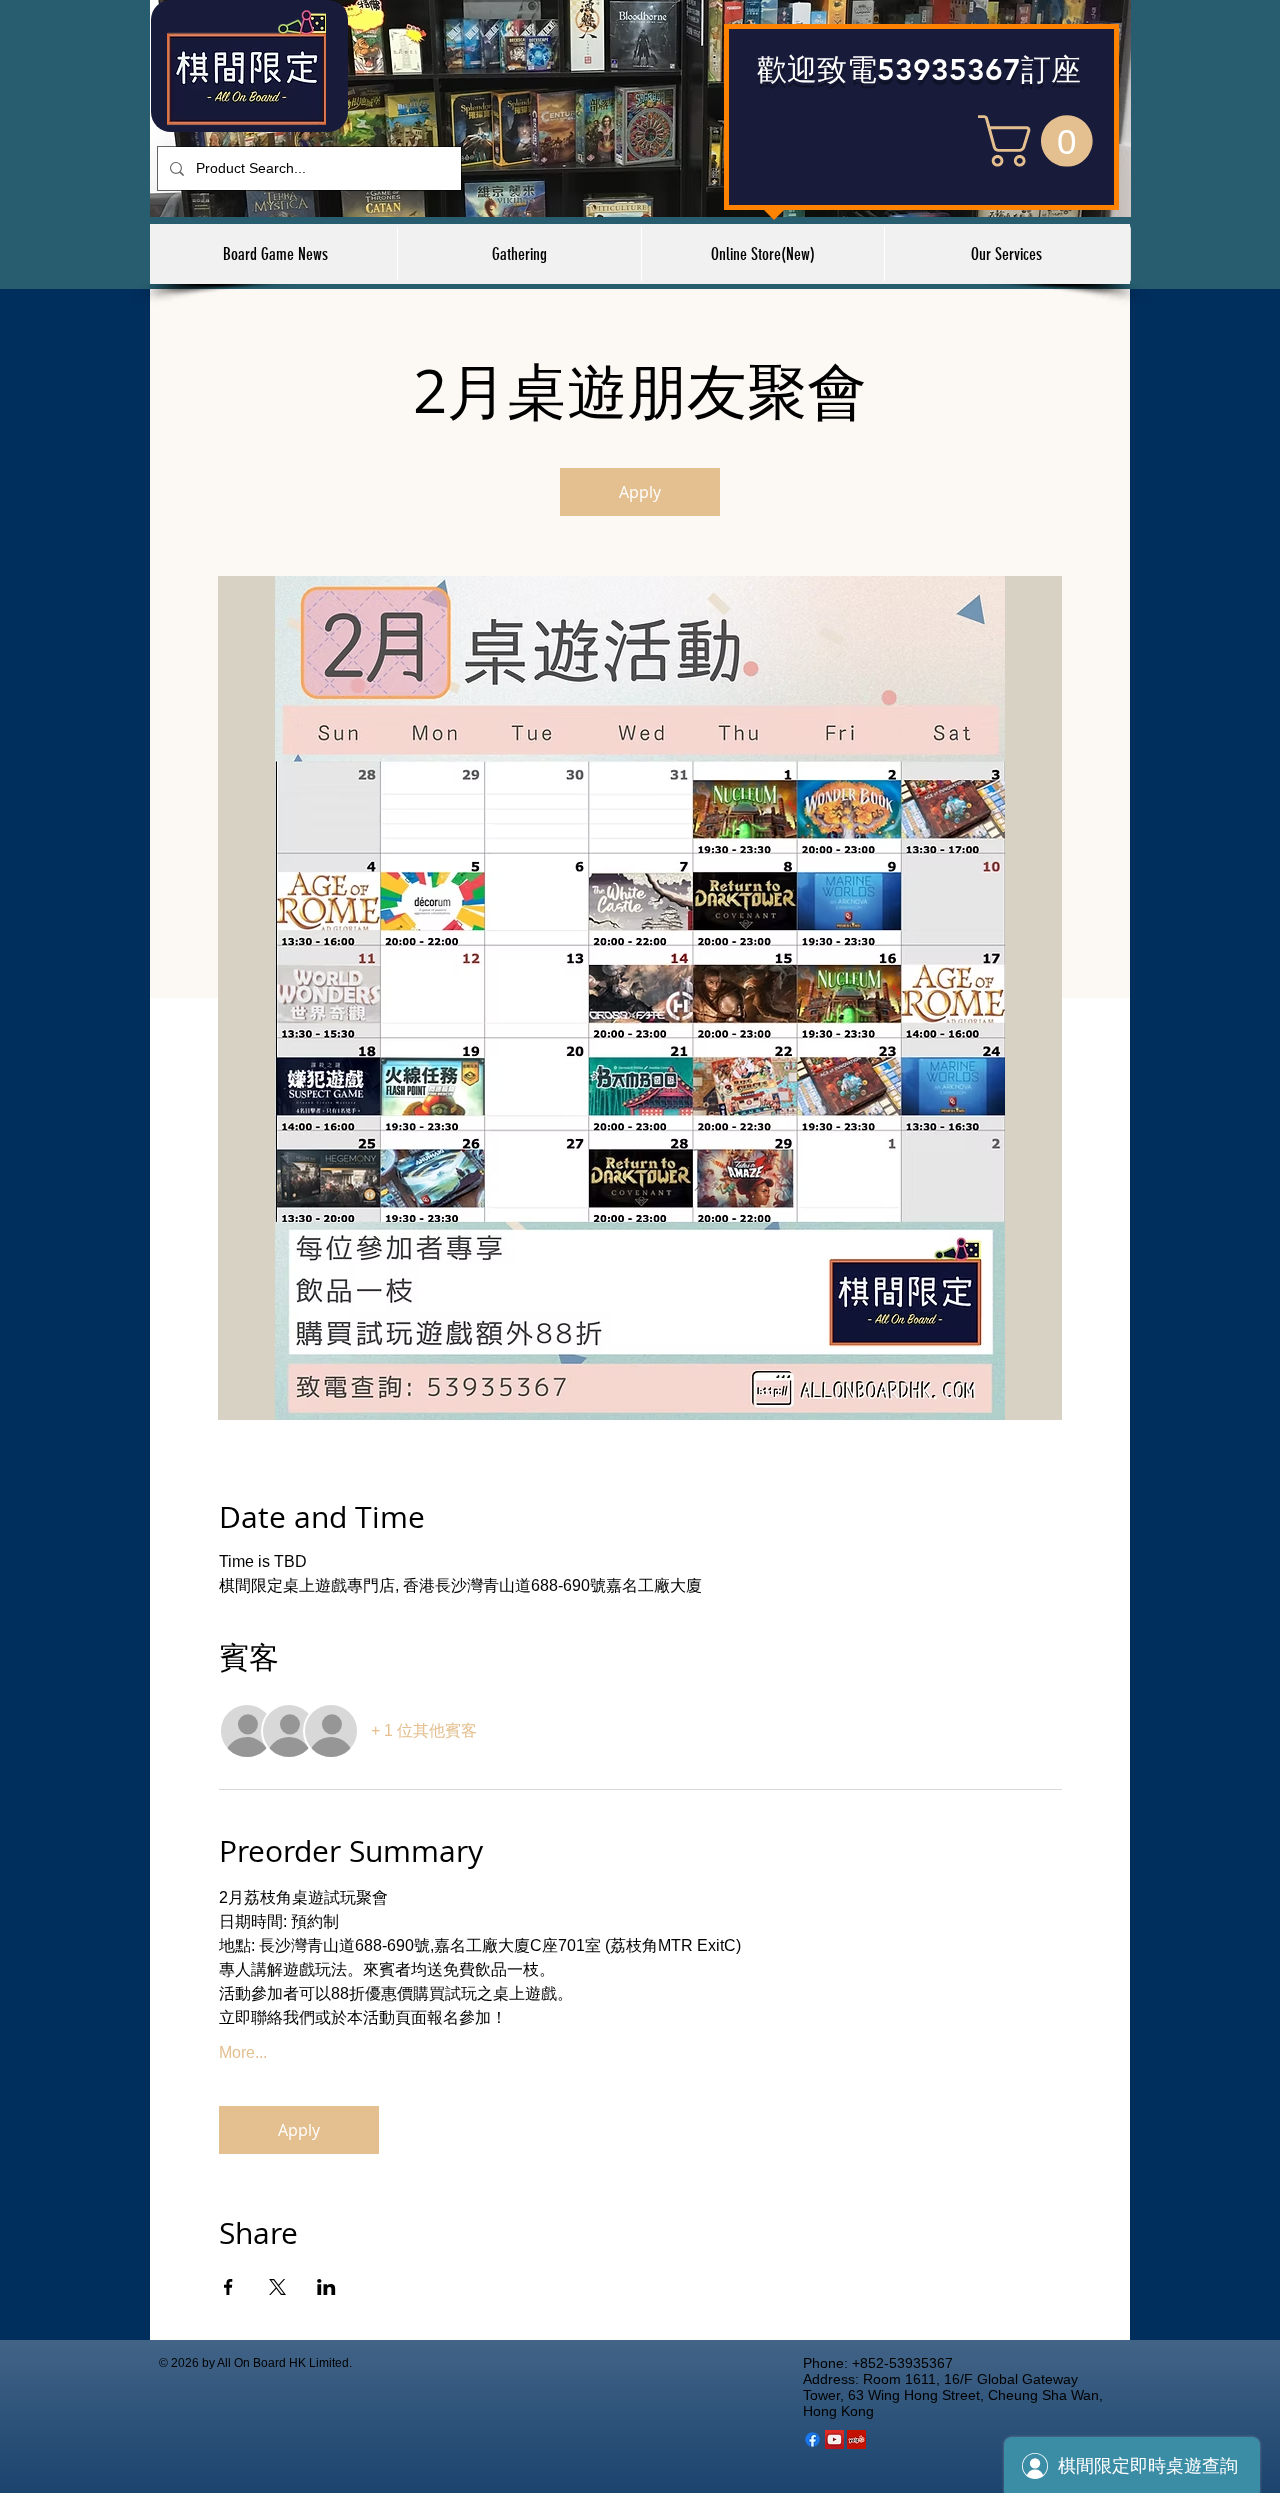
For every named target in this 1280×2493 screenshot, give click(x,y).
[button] (1041, 141)
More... (243, 2052)
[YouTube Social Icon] (834, 2439)
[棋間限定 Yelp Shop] (856, 2439)
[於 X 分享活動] (277, 2287)
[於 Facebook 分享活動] (228, 2287)
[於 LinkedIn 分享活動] (326, 2287)
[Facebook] (812, 2439)
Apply (640, 492)
